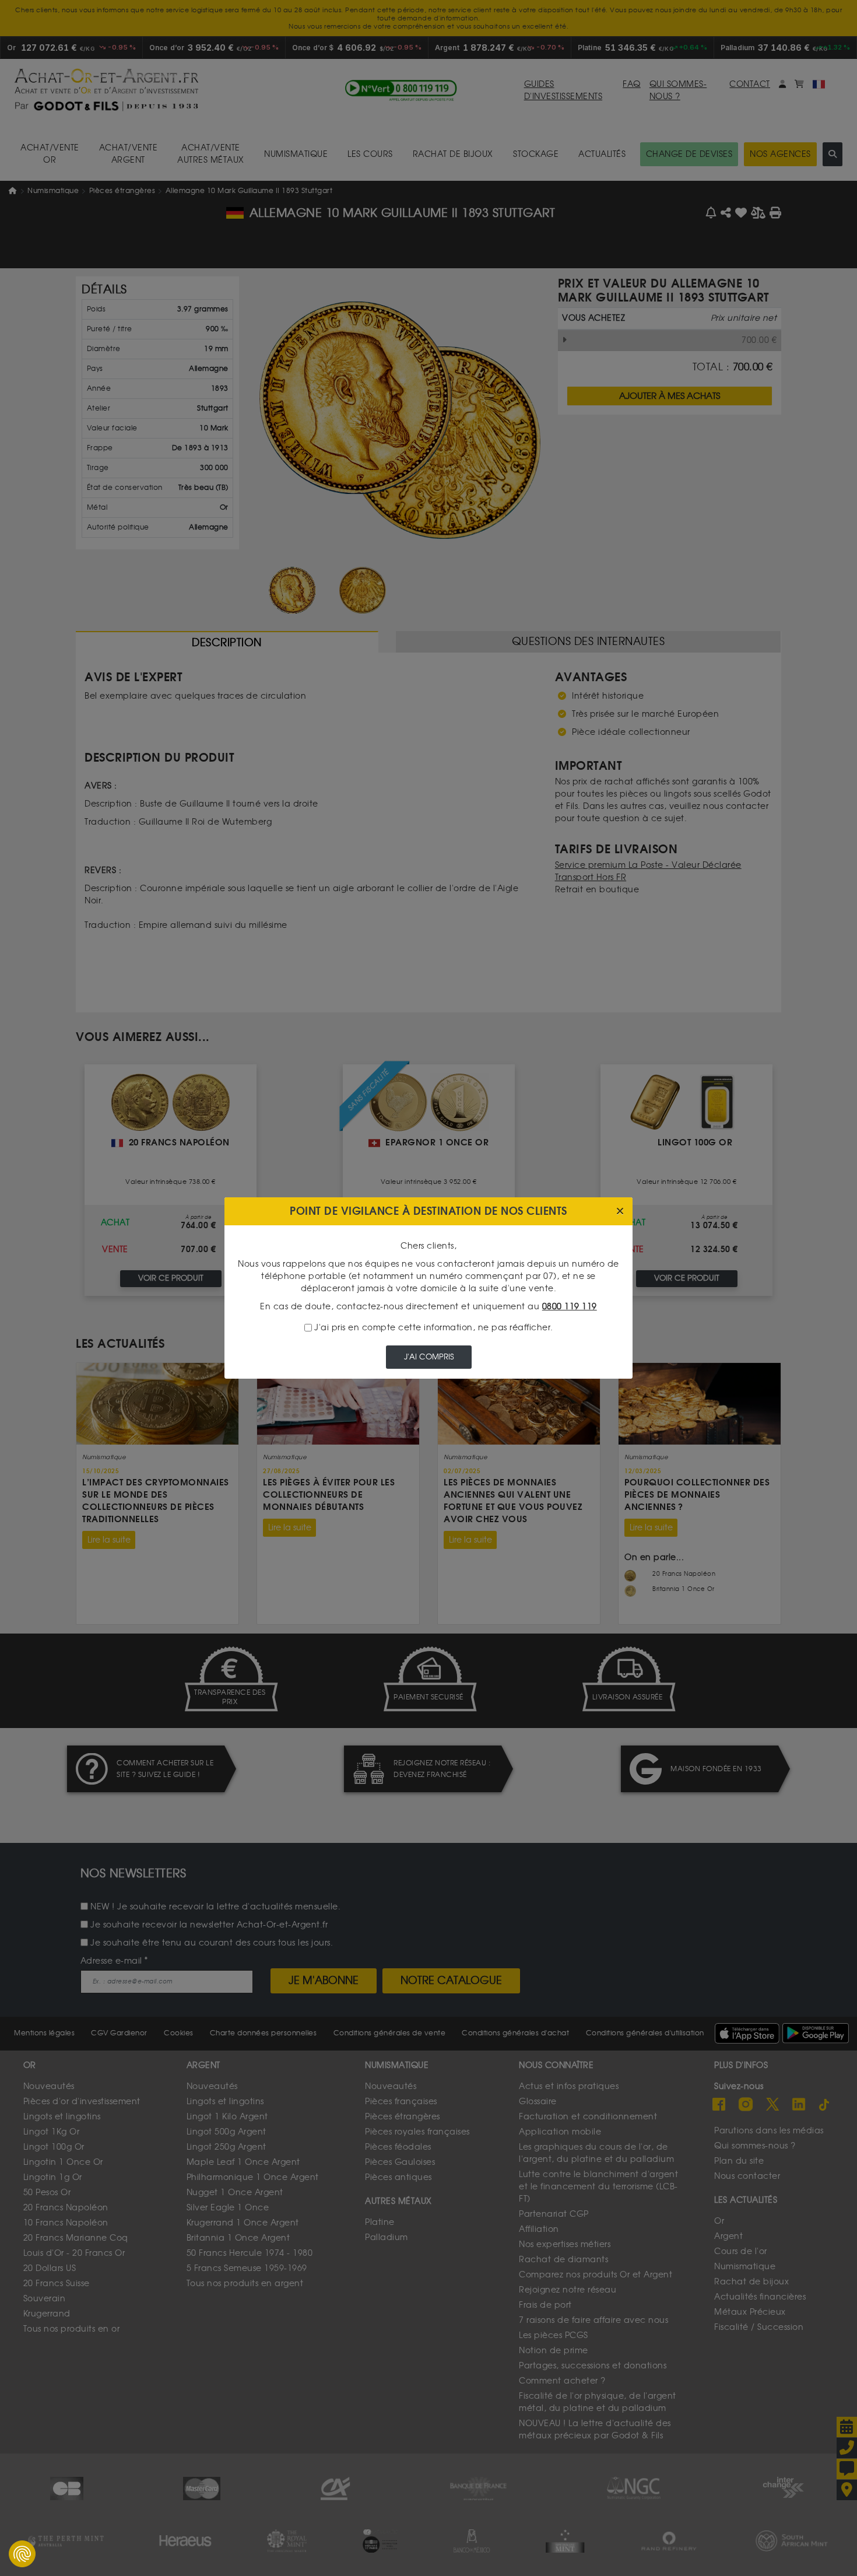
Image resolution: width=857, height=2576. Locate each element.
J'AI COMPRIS (429, 1357)
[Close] (620, 1212)
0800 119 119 (570, 1307)
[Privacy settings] (22, 2554)
